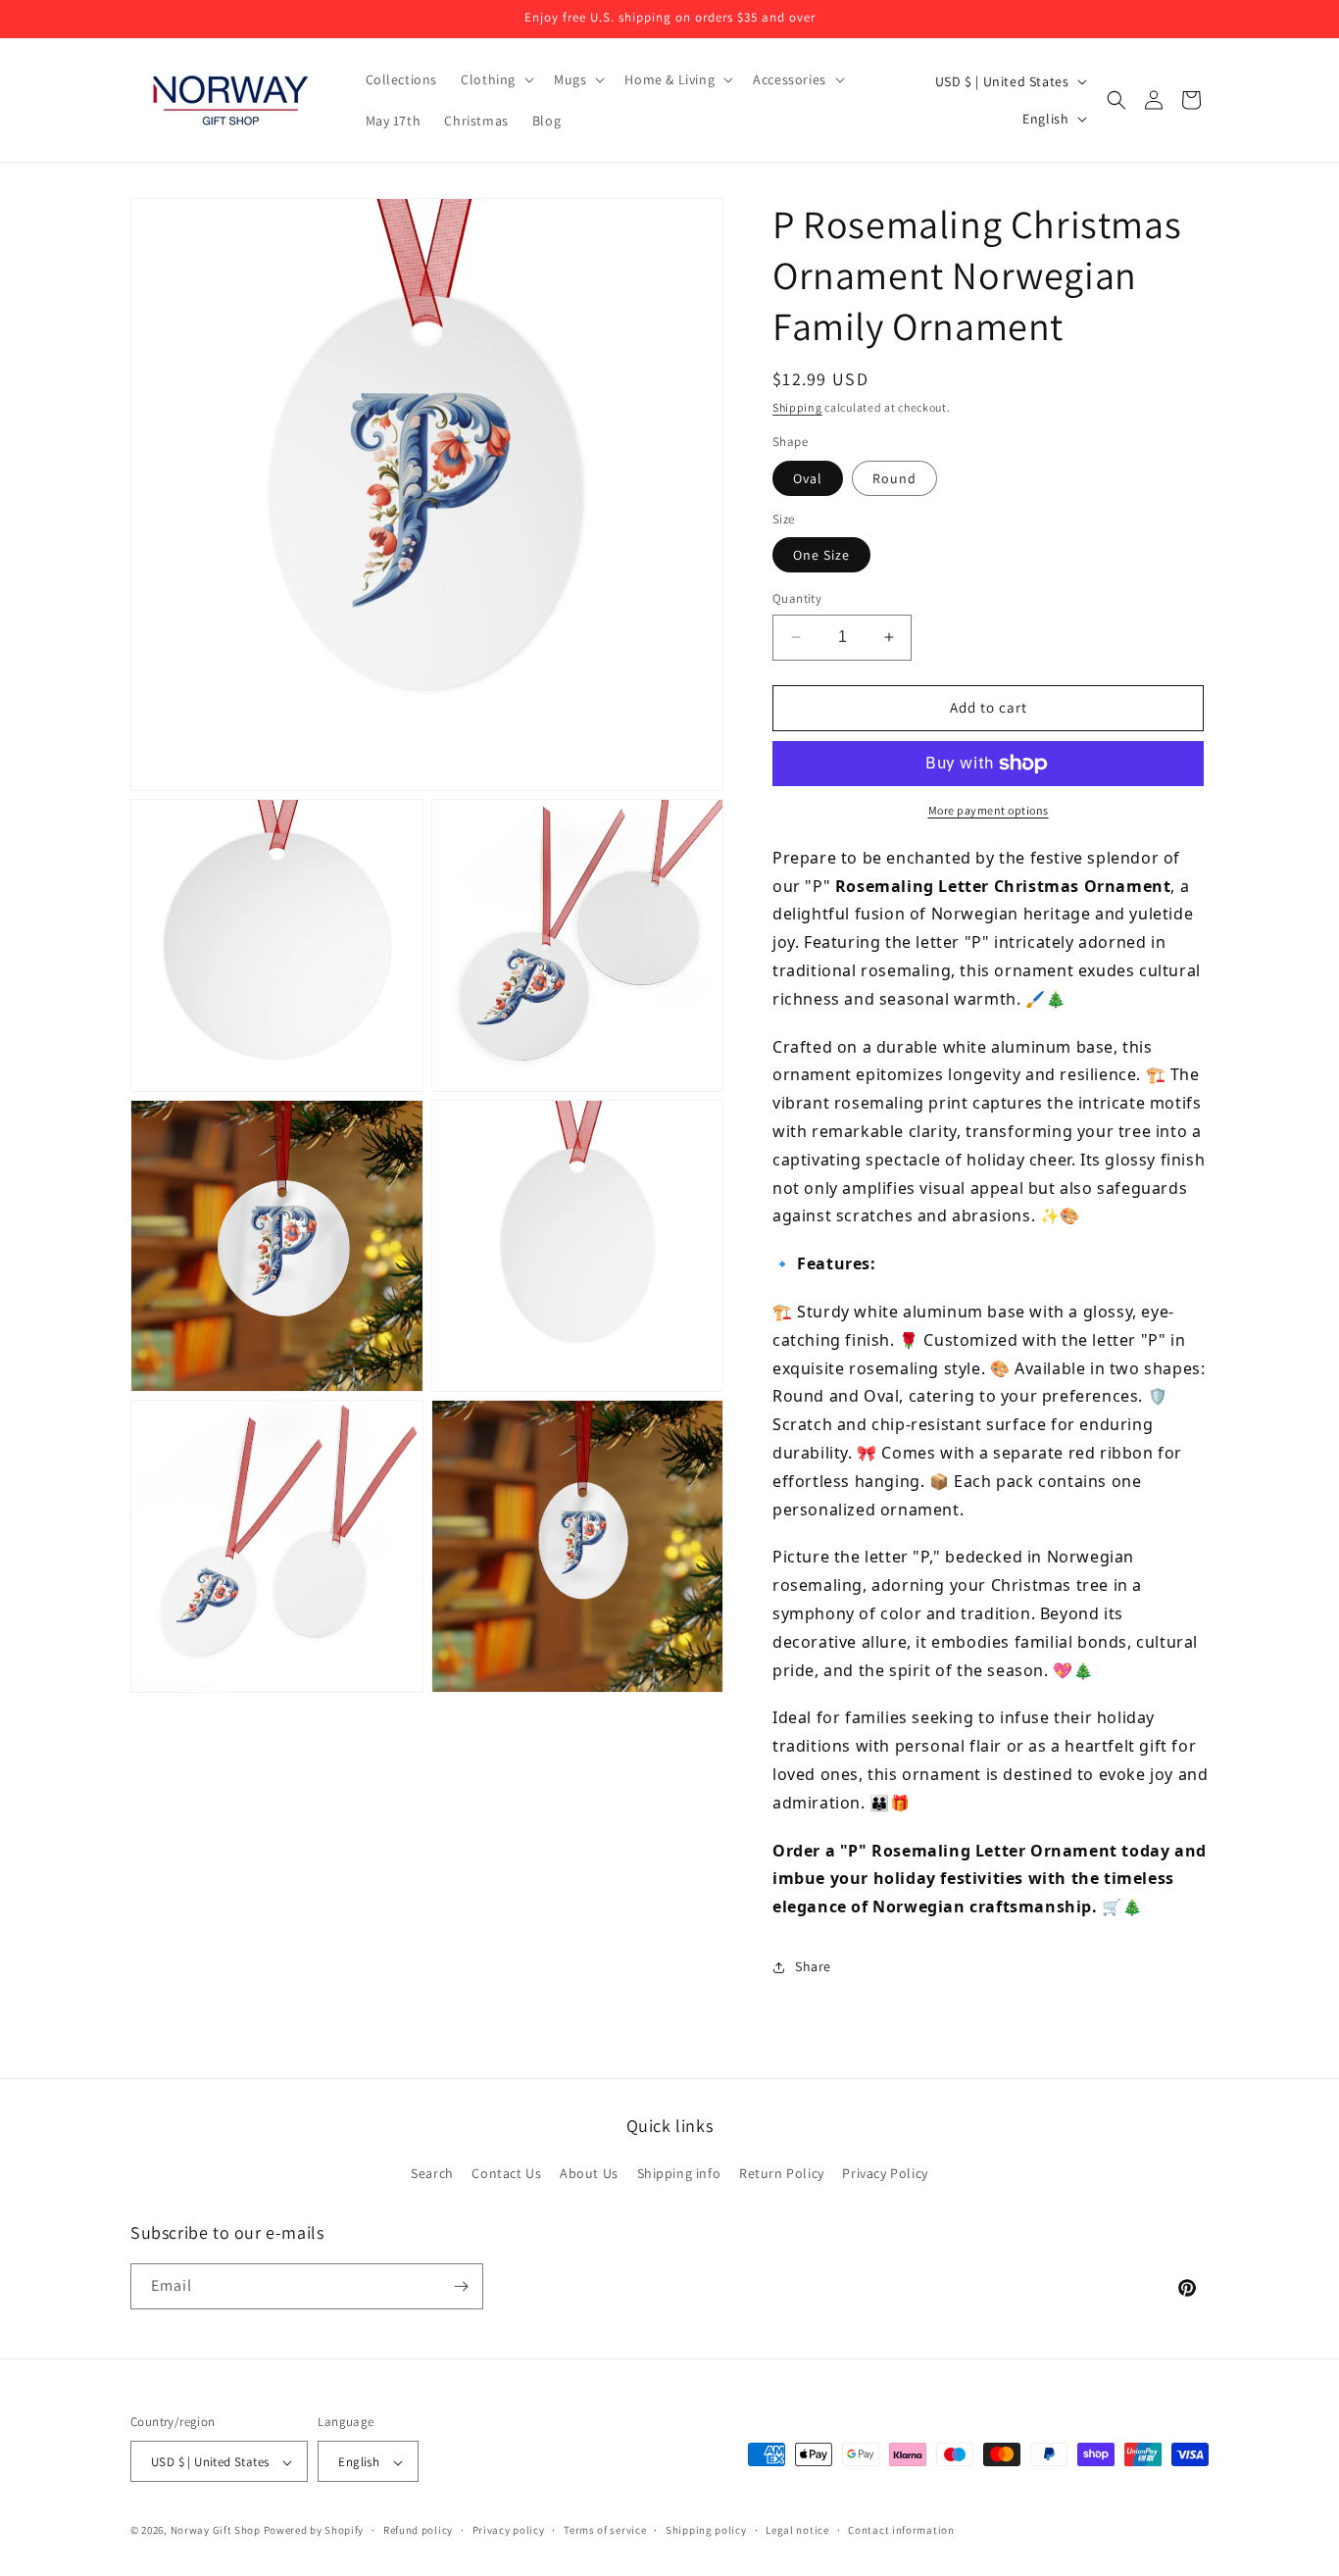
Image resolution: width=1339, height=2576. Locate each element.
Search (432, 2174)
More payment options (989, 810)
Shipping (797, 407)
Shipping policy (706, 2530)
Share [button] (813, 1966)
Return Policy (782, 2174)
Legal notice (797, 2530)
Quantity (797, 598)
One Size (821, 555)
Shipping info (679, 2174)
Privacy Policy (885, 2174)
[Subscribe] (461, 2286)
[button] (496, 79)
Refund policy (418, 2530)
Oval (808, 478)
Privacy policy (509, 2530)
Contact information (901, 2530)
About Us (589, 2174)
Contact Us (506, 2174)
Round (894, 478)
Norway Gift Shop (216, 2531)
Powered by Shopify (314, 2531)
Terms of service (605, 2530)
